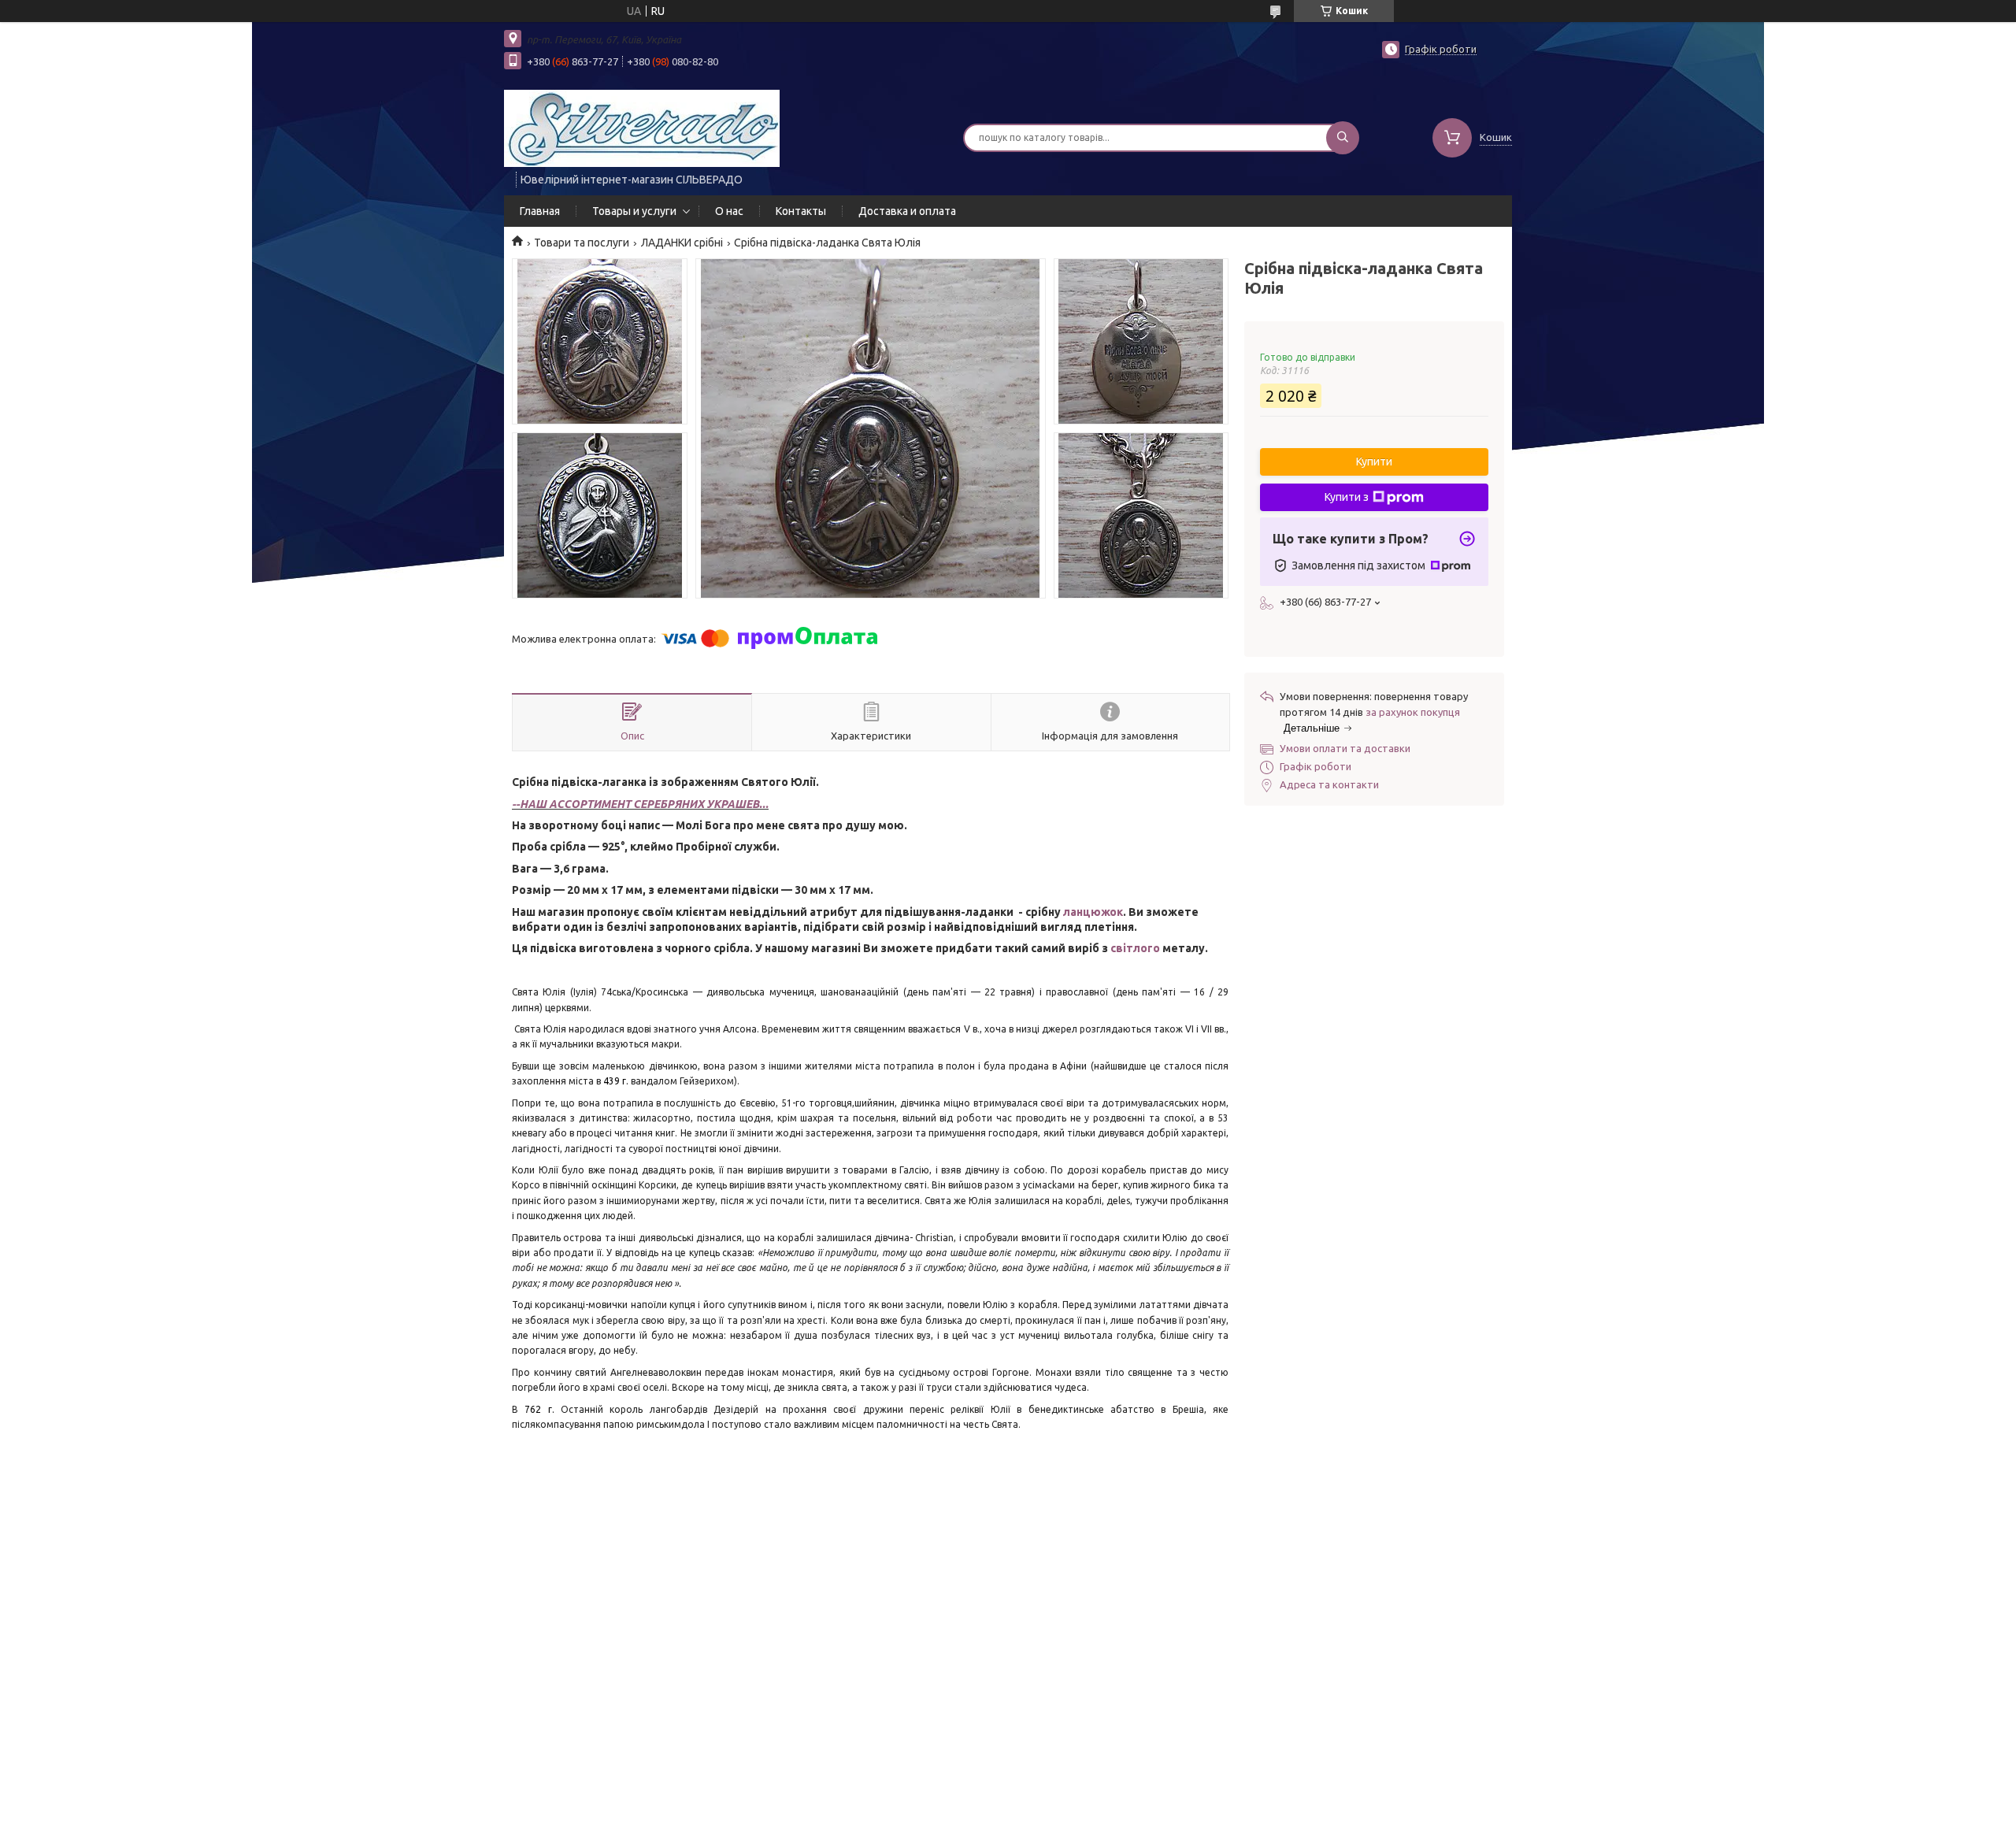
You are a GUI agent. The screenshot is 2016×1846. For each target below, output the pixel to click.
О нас (729, 211)
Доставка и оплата (907, 211)
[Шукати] (1343, 138)
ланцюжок (1093, 912)
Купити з (1347, 497)
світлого (1135, 948)
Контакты (801, 211)
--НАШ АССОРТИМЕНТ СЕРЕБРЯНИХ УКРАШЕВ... (640, 804)
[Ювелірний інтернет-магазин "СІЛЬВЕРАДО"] (642, 128)
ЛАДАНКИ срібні (682, 243)
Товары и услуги (634, 211)
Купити (1374, 461)
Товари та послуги (582, 243)
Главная (540, 211)
